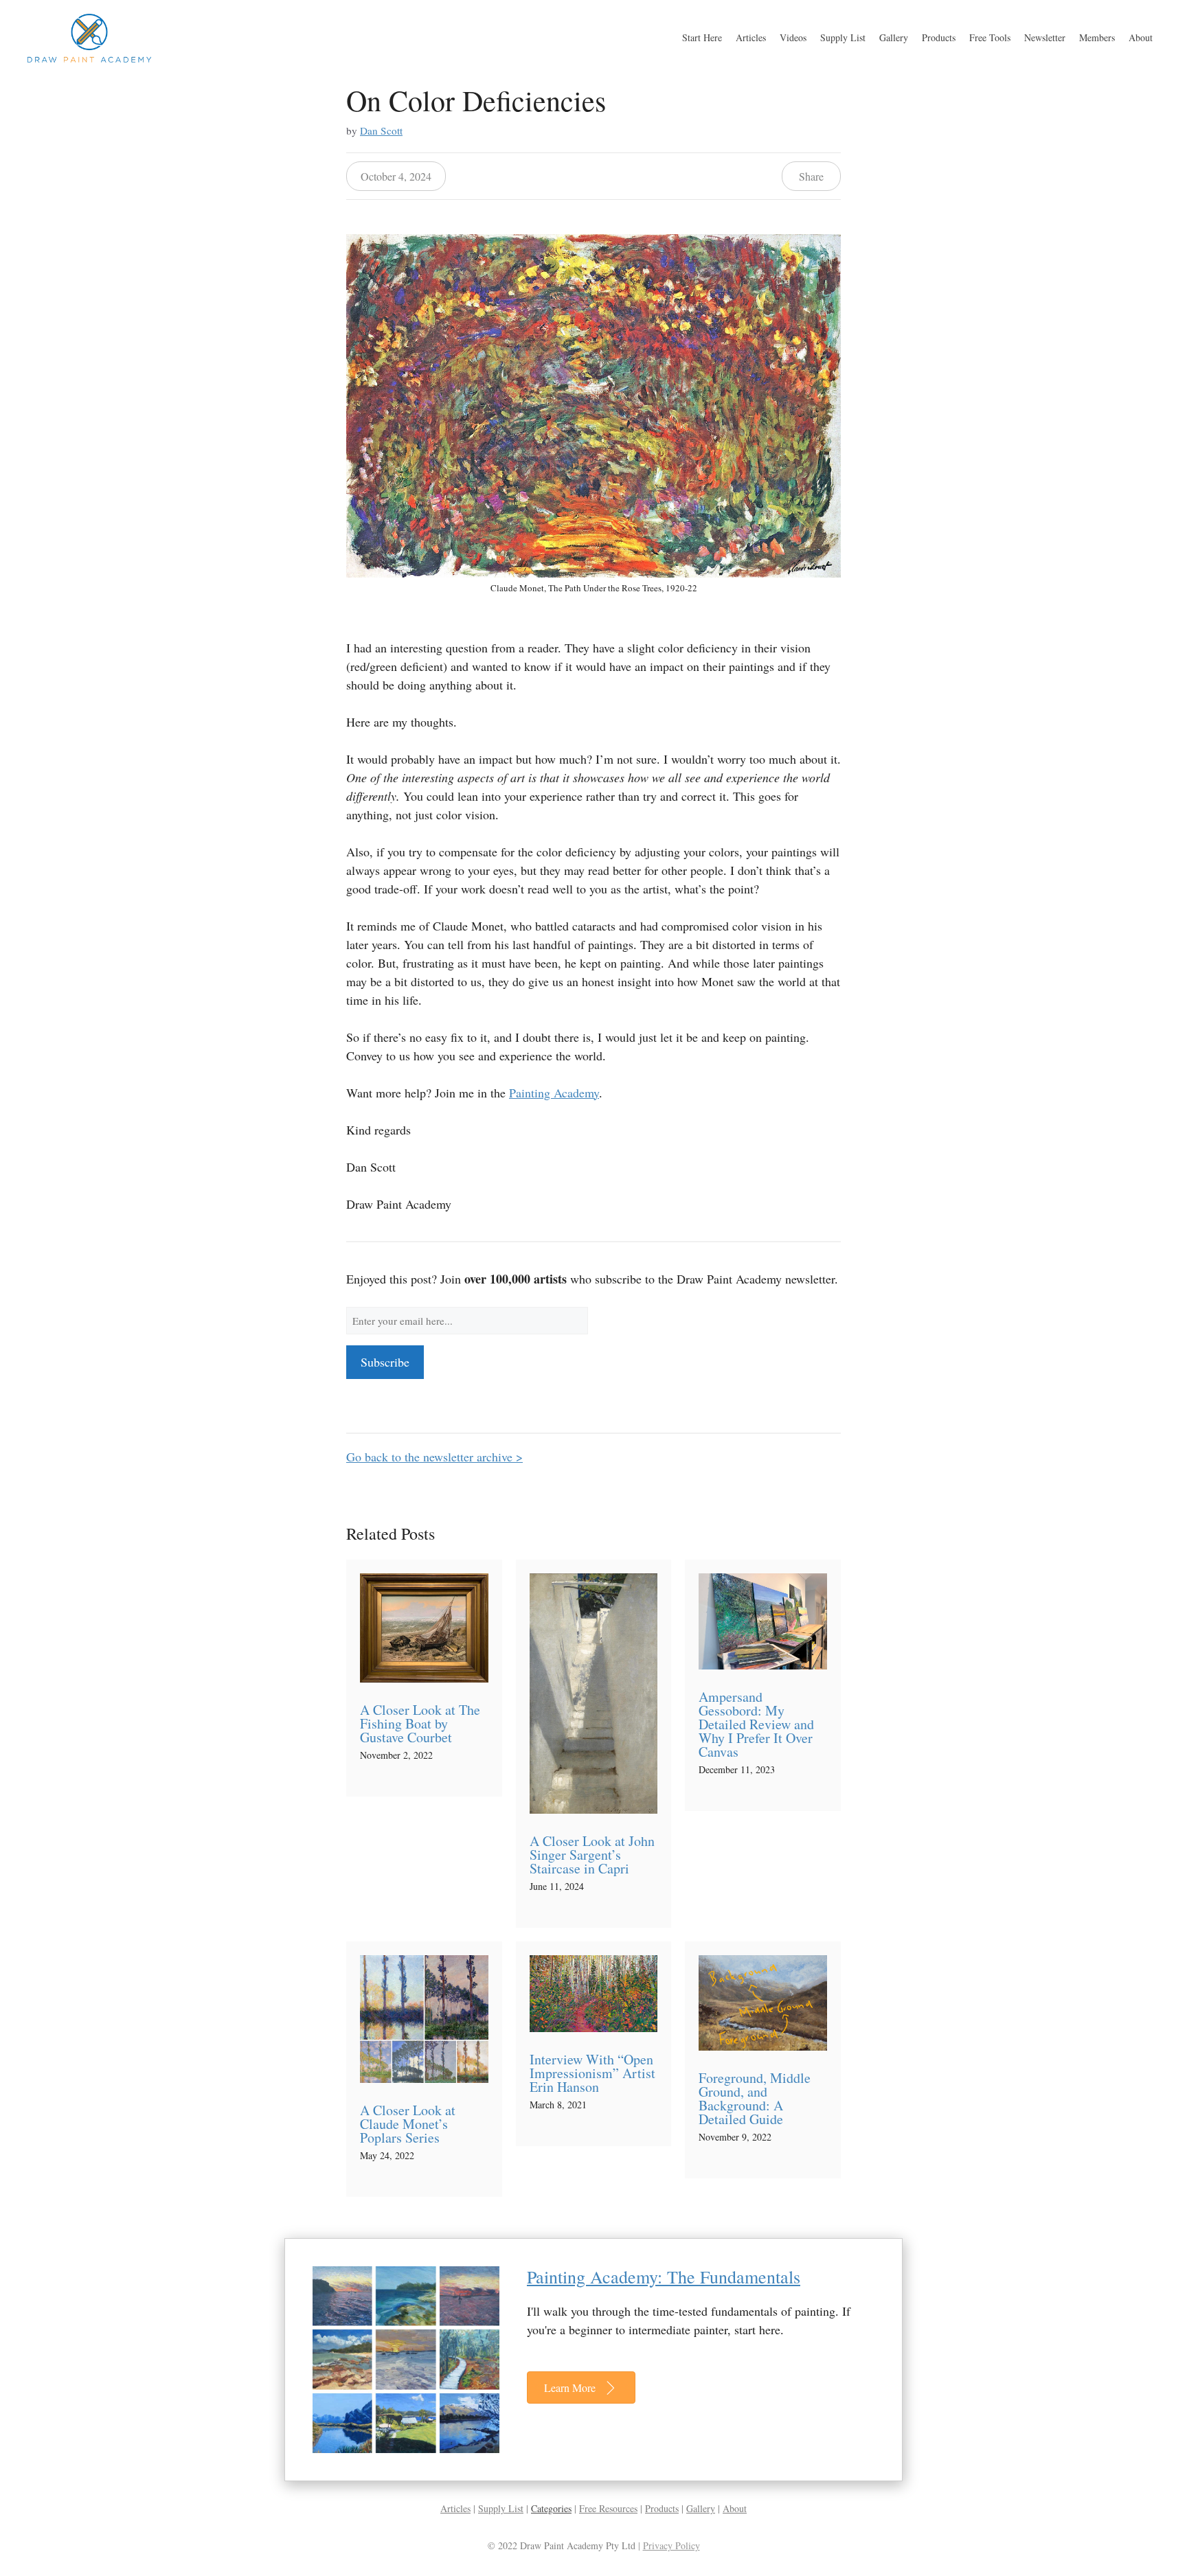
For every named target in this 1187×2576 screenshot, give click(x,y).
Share (811, 176)
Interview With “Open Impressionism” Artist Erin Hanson (592, 2073)
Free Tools (990, 37)
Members (1097, 37)
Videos (793, 37)
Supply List (843, 37)
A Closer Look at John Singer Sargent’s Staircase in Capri (592, 1855)
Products (939, 37)
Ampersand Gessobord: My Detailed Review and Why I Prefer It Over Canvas (756, 1724)
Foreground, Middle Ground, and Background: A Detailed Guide (755, 2098)
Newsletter (1045, 37)
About (1141, 37)
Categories (551, 2508)
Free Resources (608, 2508)
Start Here (702, 37)
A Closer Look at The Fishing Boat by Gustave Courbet (420, 1723)
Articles (751, 37)
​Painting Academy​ (554, 1093)
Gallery (894, 37)
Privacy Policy (671, 2545)
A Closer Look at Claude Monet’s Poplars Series (408, 2124)
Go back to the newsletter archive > (434, 1457)
